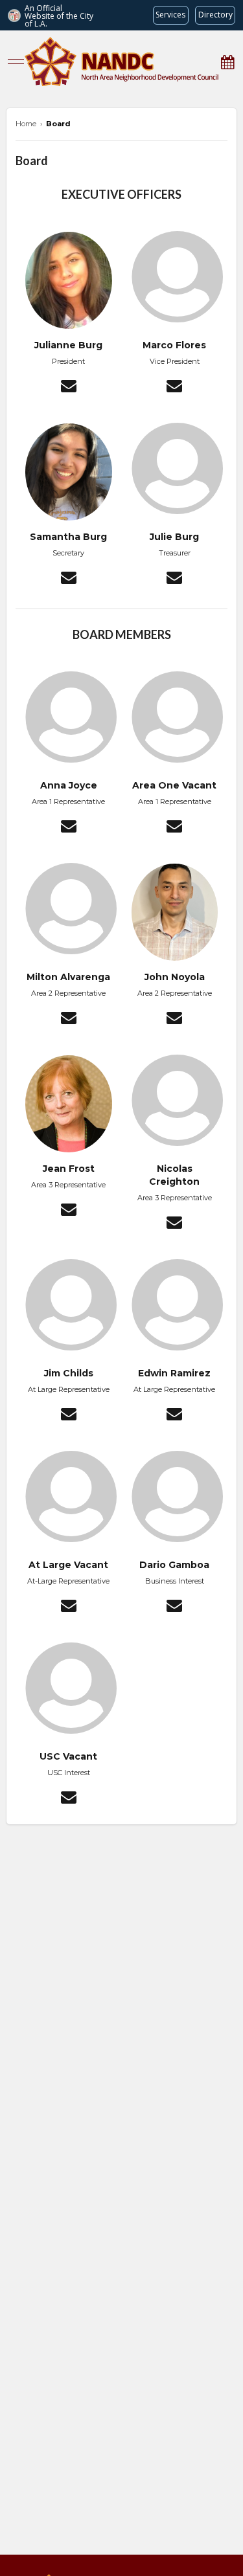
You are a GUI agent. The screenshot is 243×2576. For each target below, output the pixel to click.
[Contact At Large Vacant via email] (69, 1607)
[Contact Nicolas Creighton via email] (174, 1224)
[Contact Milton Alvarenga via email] (69, 1020)
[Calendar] (227, 62)
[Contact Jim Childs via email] (69, 1416)
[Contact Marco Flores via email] (174, 388)
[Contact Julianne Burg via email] (69, 388)
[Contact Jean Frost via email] (69, 1211)
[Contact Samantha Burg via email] (69, 579)
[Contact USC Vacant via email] (69, 1799)
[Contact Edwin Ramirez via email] (174, 1416)
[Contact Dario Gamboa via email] (174, 1607)
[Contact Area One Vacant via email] (174, 828)
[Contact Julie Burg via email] (174, 579)
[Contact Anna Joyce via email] (69, 828)
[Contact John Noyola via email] (174, 1020)
